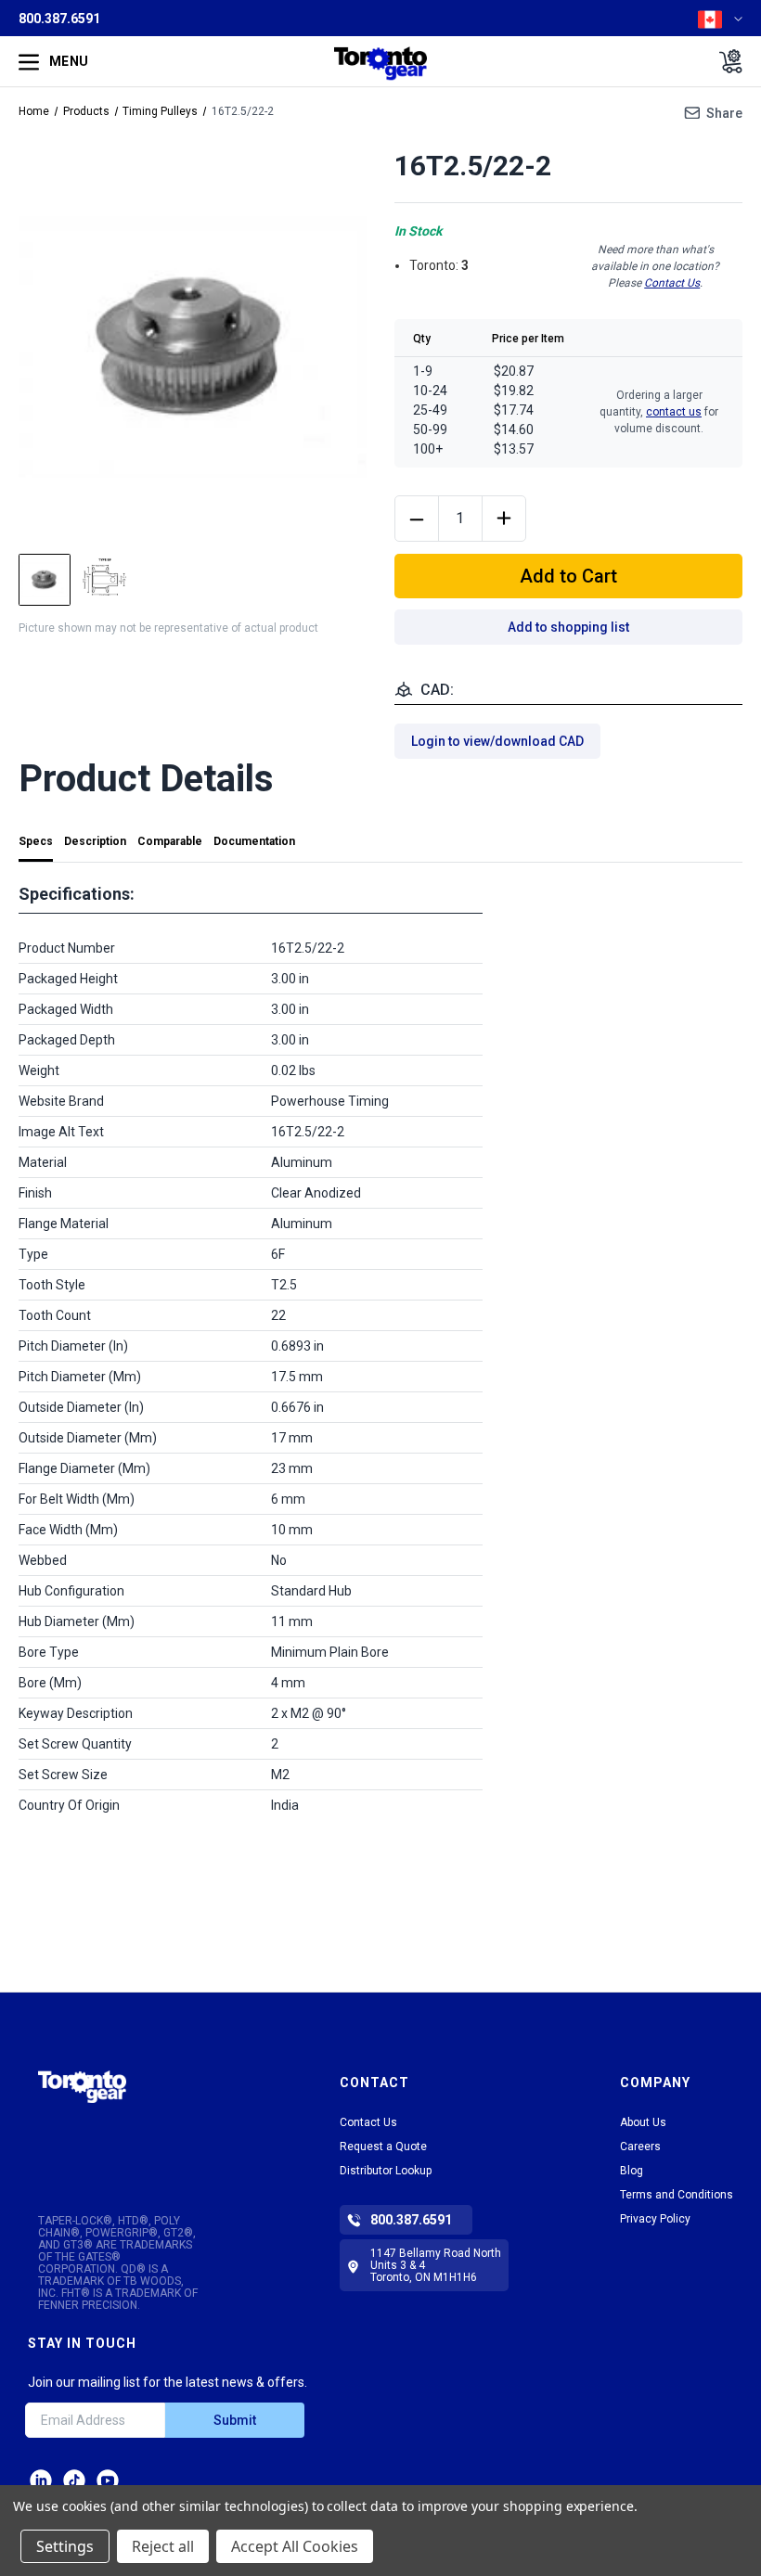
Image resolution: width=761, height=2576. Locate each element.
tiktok (74, 2480)
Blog (632, 2171)
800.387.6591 (59, 19)
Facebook (108, 2480)
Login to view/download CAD (497, 741)
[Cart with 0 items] (725, 61)
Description (95, 841)
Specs (36, 841)
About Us (643, 2122)
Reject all (163, 2546)
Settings (65, 2546)
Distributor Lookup (386, 2171)
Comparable (170, 841)
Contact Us (672, 283)
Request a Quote (383, 2147)
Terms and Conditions (677, 2195)
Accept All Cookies (295, 2546)
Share (724, 113)
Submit (235, 2420)
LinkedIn (41, 2480)
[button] (83, 2108)
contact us (674, 412)
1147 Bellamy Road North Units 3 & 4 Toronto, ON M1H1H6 (436, 2265)
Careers (640, 2147)
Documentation (254, 841)
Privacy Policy (655, 2219)
